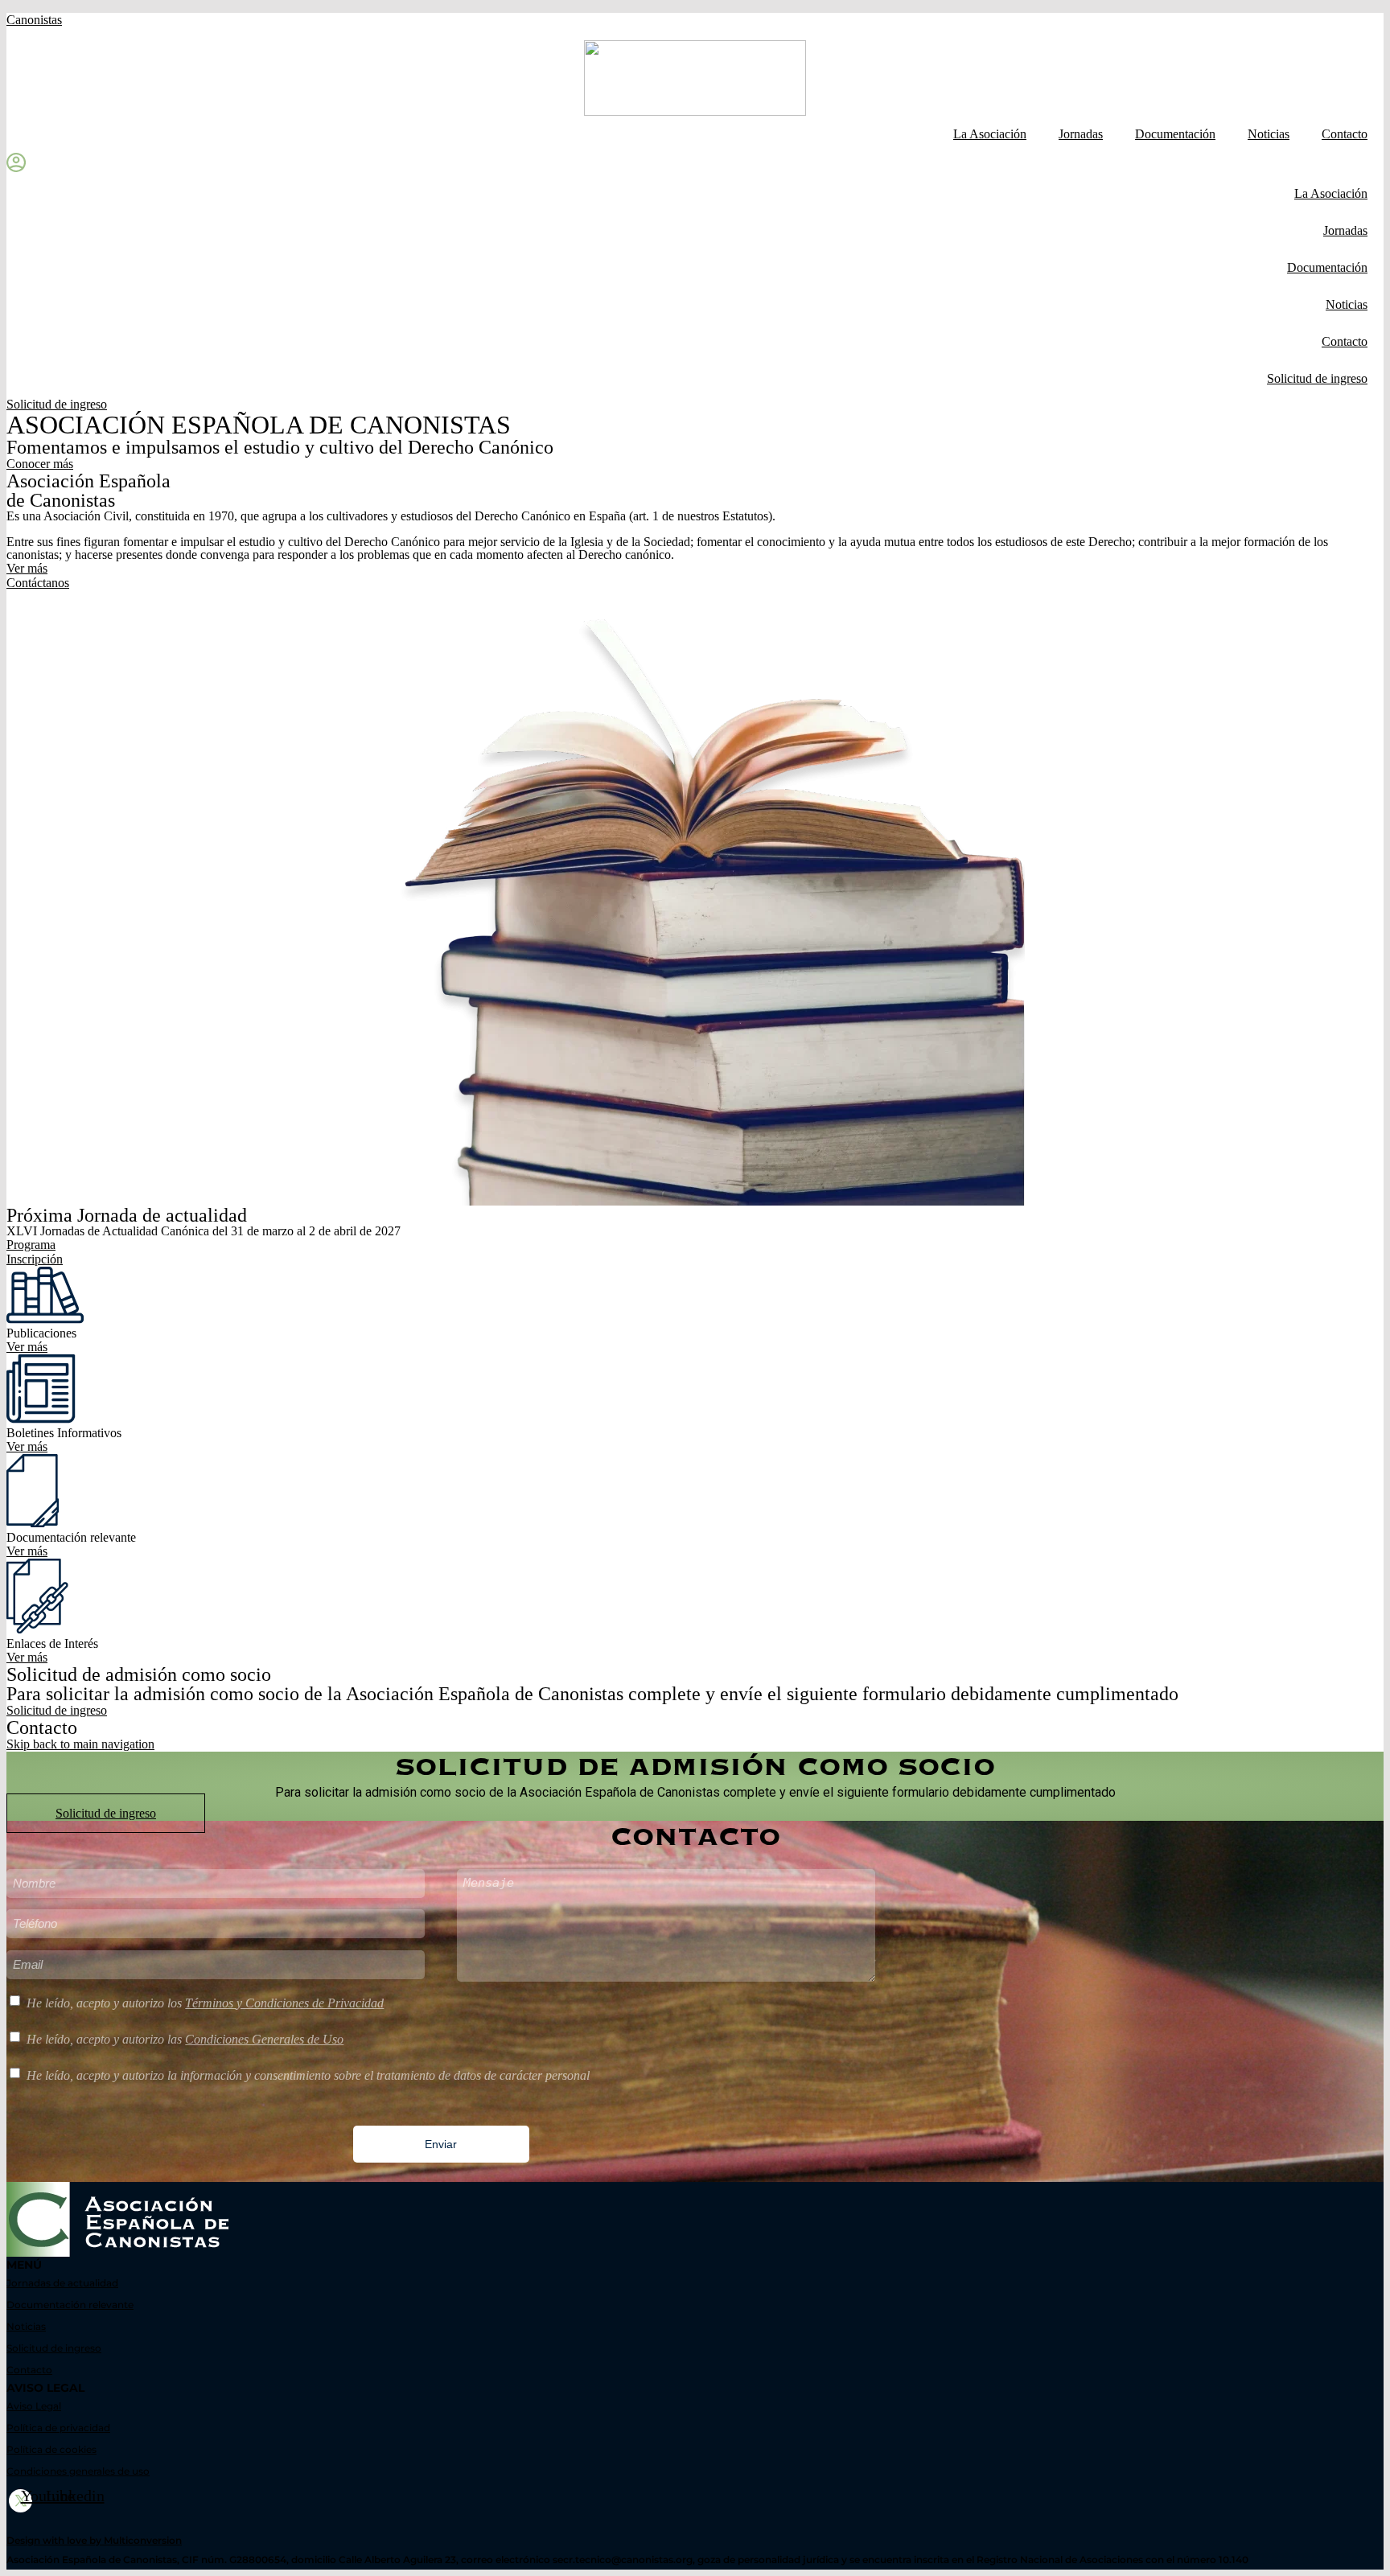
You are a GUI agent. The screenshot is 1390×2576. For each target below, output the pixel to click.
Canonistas (34, 20)
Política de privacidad (58, 2428)
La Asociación (990, 134)
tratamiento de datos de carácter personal (483, 2075)
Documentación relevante (70, 2305)
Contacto (1345, 134)
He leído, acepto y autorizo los (205, 2003)
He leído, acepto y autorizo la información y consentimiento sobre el (308, 2075)
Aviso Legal (34, 2406)
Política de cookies (51, 2449)
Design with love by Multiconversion (94, 2540)
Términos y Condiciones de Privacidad (284, 2003)
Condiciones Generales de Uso (264, 2039)
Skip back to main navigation (80, 1744)
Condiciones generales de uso (78, 2471)
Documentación (1175, 134)
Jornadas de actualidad (62, 2283)
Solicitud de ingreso (1317, 378)
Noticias (1269, 134)
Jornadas (1081, 134)
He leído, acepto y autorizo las (185, 2039)
